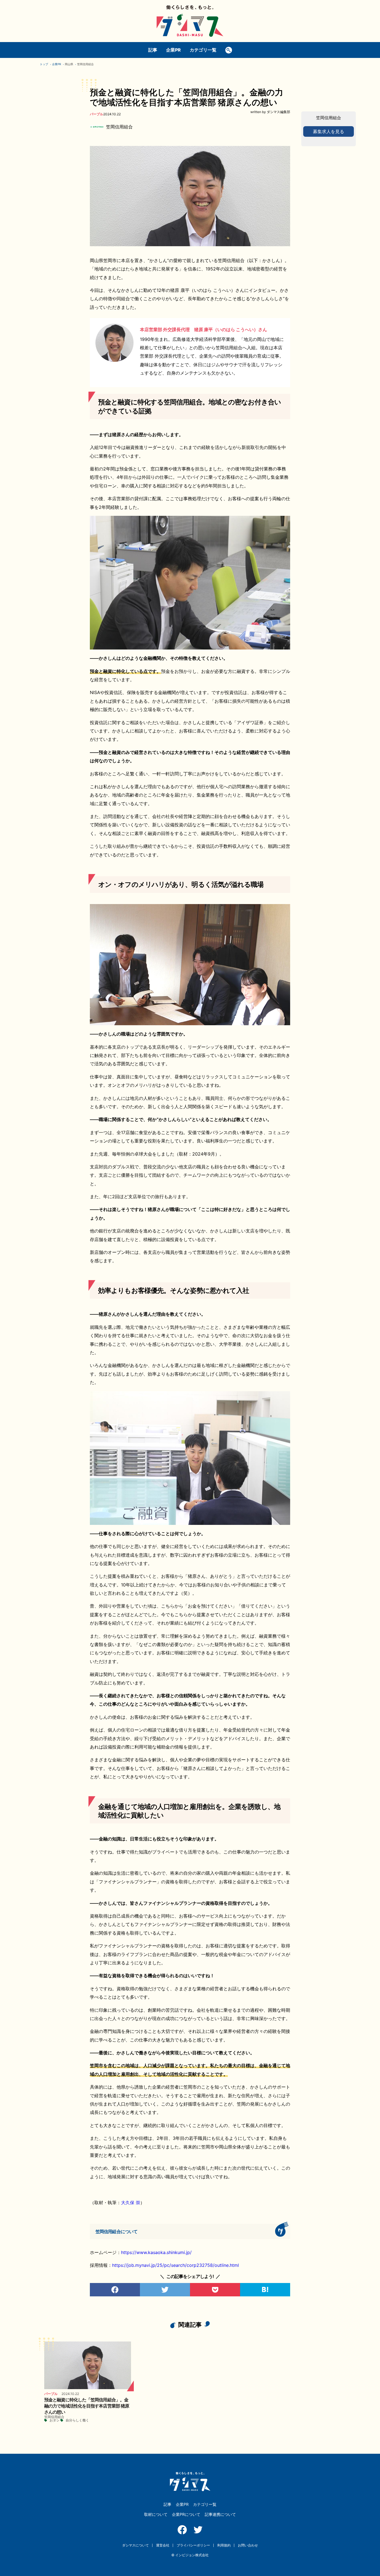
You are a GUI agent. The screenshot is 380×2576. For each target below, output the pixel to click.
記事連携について (220, 2514)
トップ (44, 64)
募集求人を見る (329, 131)
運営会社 (163, 2545)
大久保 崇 (131, 2203)
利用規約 (224, 2545)
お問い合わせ (248, 2545)
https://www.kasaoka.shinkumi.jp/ (156, 2252)
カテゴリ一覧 (203, 50)
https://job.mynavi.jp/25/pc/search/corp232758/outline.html (176, 2265)
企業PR (173, 50)
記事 (153, 50)
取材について (156, 2514)
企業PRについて (186, 2514)
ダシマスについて (135, 2545)
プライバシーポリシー (193, 2545)
